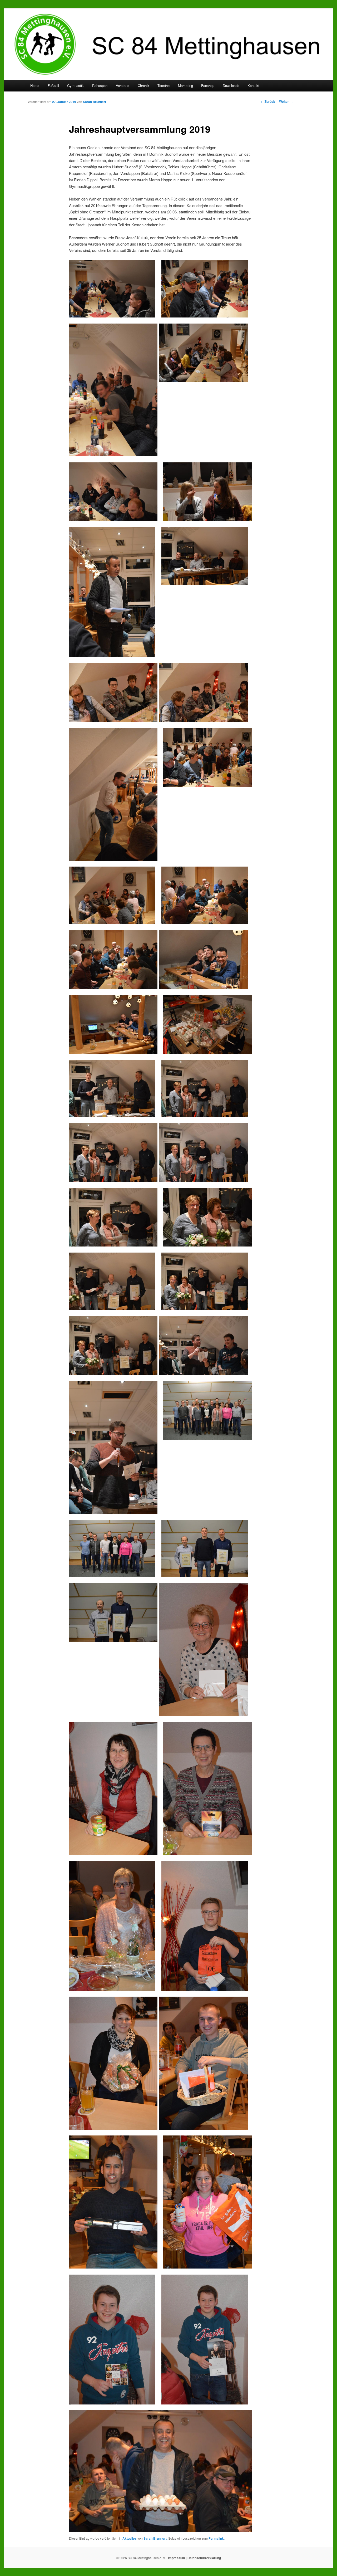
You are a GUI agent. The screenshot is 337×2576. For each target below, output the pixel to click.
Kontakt (253, 85)
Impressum (177, 2558)
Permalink (216, 2538)
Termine (163, 85)
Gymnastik (75, 85)
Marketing (185, 85)
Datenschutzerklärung (204, 2558)
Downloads (231, 85)
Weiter (286, 101)
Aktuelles (130, 2538)
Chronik (143, 85)
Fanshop (208, 85)
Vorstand (123, 85)
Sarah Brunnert (95, 102)
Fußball (53, 85)
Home (35, 85)
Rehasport (100, 85)
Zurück (268, 101)
